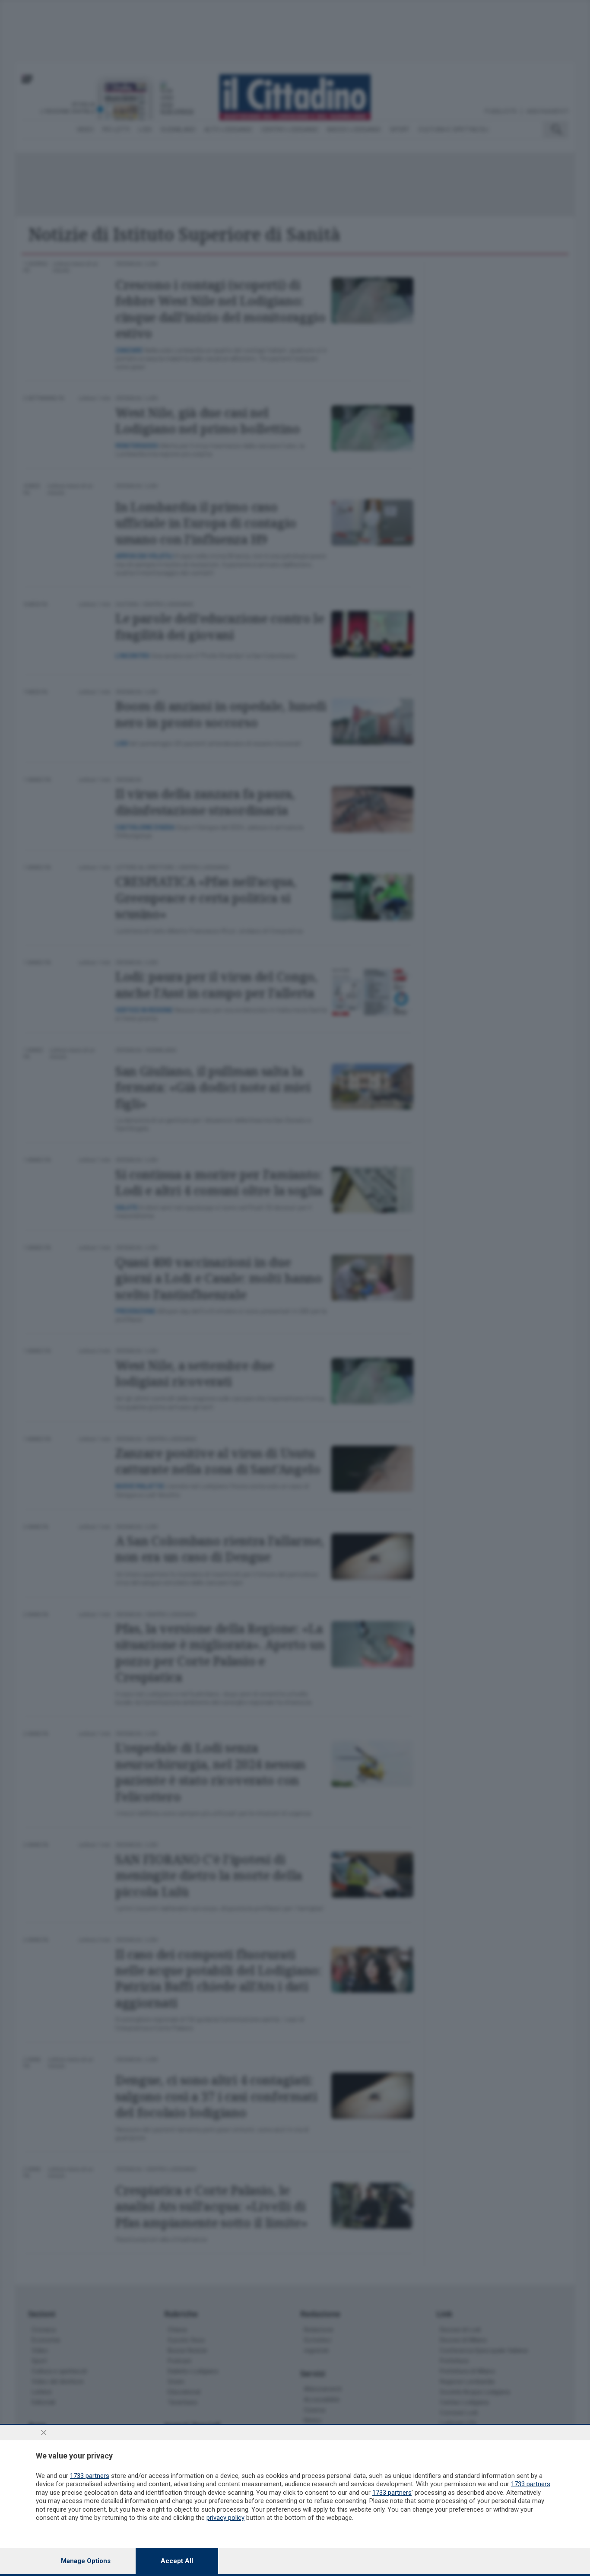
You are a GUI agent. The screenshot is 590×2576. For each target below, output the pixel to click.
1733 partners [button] (90, 2476)
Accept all (177, 2561)
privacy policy (225, 2518)
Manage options (86, 2561)
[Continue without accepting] (44, 2433)
